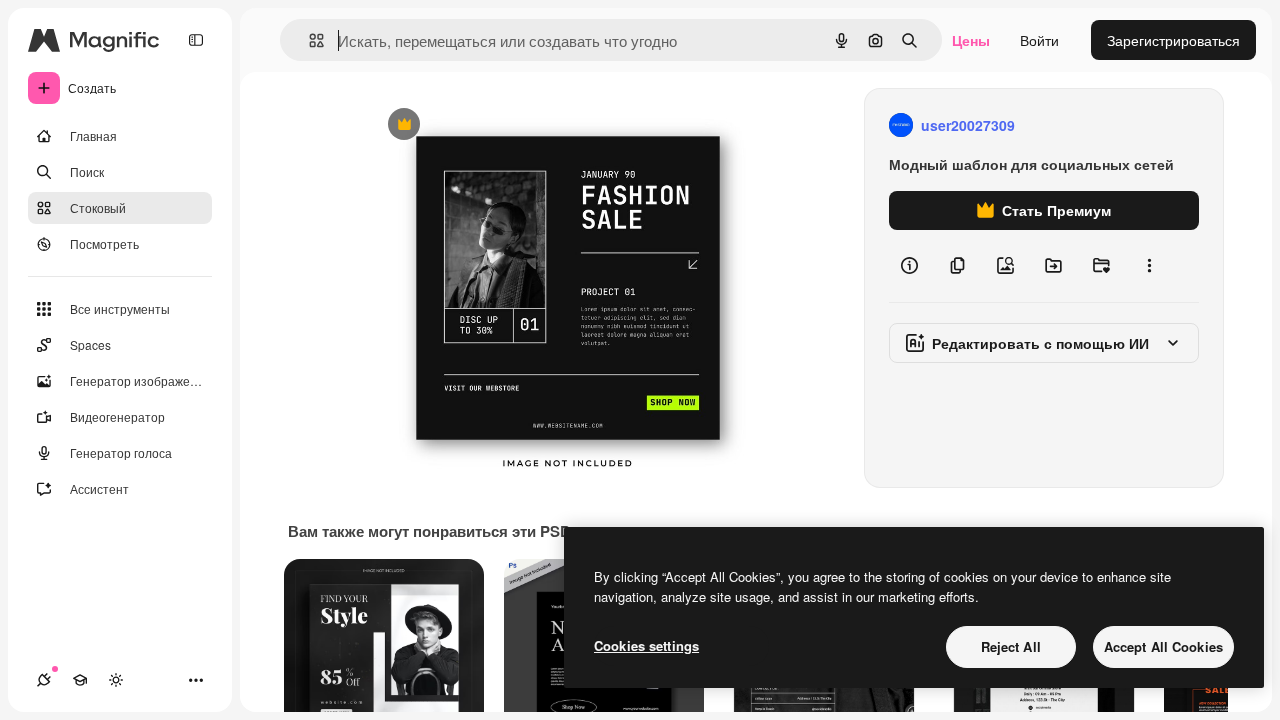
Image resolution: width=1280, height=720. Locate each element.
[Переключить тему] (116, 680)
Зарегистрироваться (1173, 40)
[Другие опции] (1149, 266)
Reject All (1011, 646)
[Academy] (80, 680)
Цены (971, 40)
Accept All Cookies (1163, 646)
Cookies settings (646, 645)
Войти (1039, 40)
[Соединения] (44, 680)
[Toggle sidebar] (196, 40)
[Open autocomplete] (308, 40)
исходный (502, 125)
